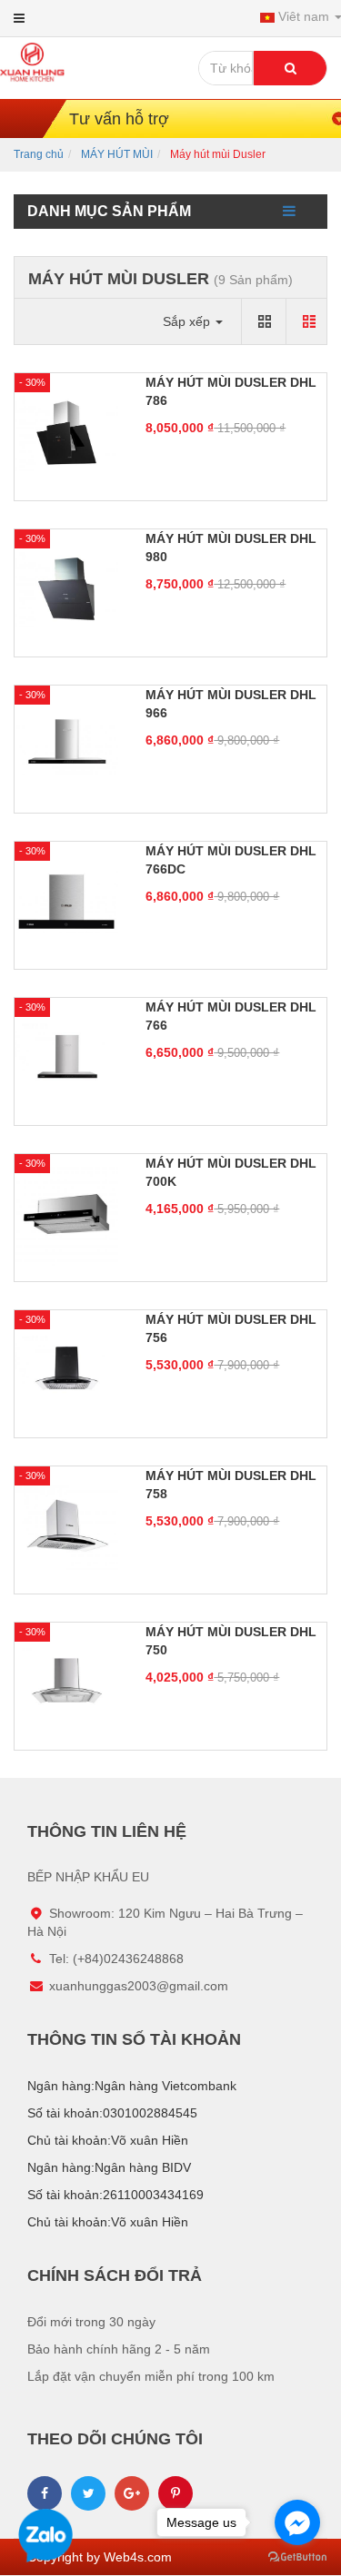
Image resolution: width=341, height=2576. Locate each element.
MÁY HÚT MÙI (117, 154)
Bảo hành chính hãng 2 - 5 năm (119, 2349)
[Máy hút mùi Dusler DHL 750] (66, 1682)
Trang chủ (39, 154)
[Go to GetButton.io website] (297, 2557)
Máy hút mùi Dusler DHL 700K (231, 1172)
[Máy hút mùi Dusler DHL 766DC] (66, 901)
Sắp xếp (188, 321)
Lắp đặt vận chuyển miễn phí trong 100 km (151, 2376)
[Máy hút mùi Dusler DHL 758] (66, 1525)
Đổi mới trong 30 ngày (91, 2322)
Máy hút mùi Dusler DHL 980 (231, 548)
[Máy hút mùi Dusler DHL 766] (66, 1057)
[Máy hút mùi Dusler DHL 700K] (66, 1213)
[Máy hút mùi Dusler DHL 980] (66, 588)
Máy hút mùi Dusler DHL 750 (231, 1641)
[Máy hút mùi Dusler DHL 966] (66, 745)
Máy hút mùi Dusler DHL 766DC (231, 860)
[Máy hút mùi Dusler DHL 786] (66, 432)
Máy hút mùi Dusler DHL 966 (231, 704)
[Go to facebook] (297, 2522)
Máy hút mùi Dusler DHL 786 (231, 391)
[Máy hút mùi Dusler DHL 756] (66, 1369)
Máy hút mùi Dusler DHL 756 (231, 1328)
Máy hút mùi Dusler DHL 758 (231, 1485)
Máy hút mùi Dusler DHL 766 (231, 1016)
